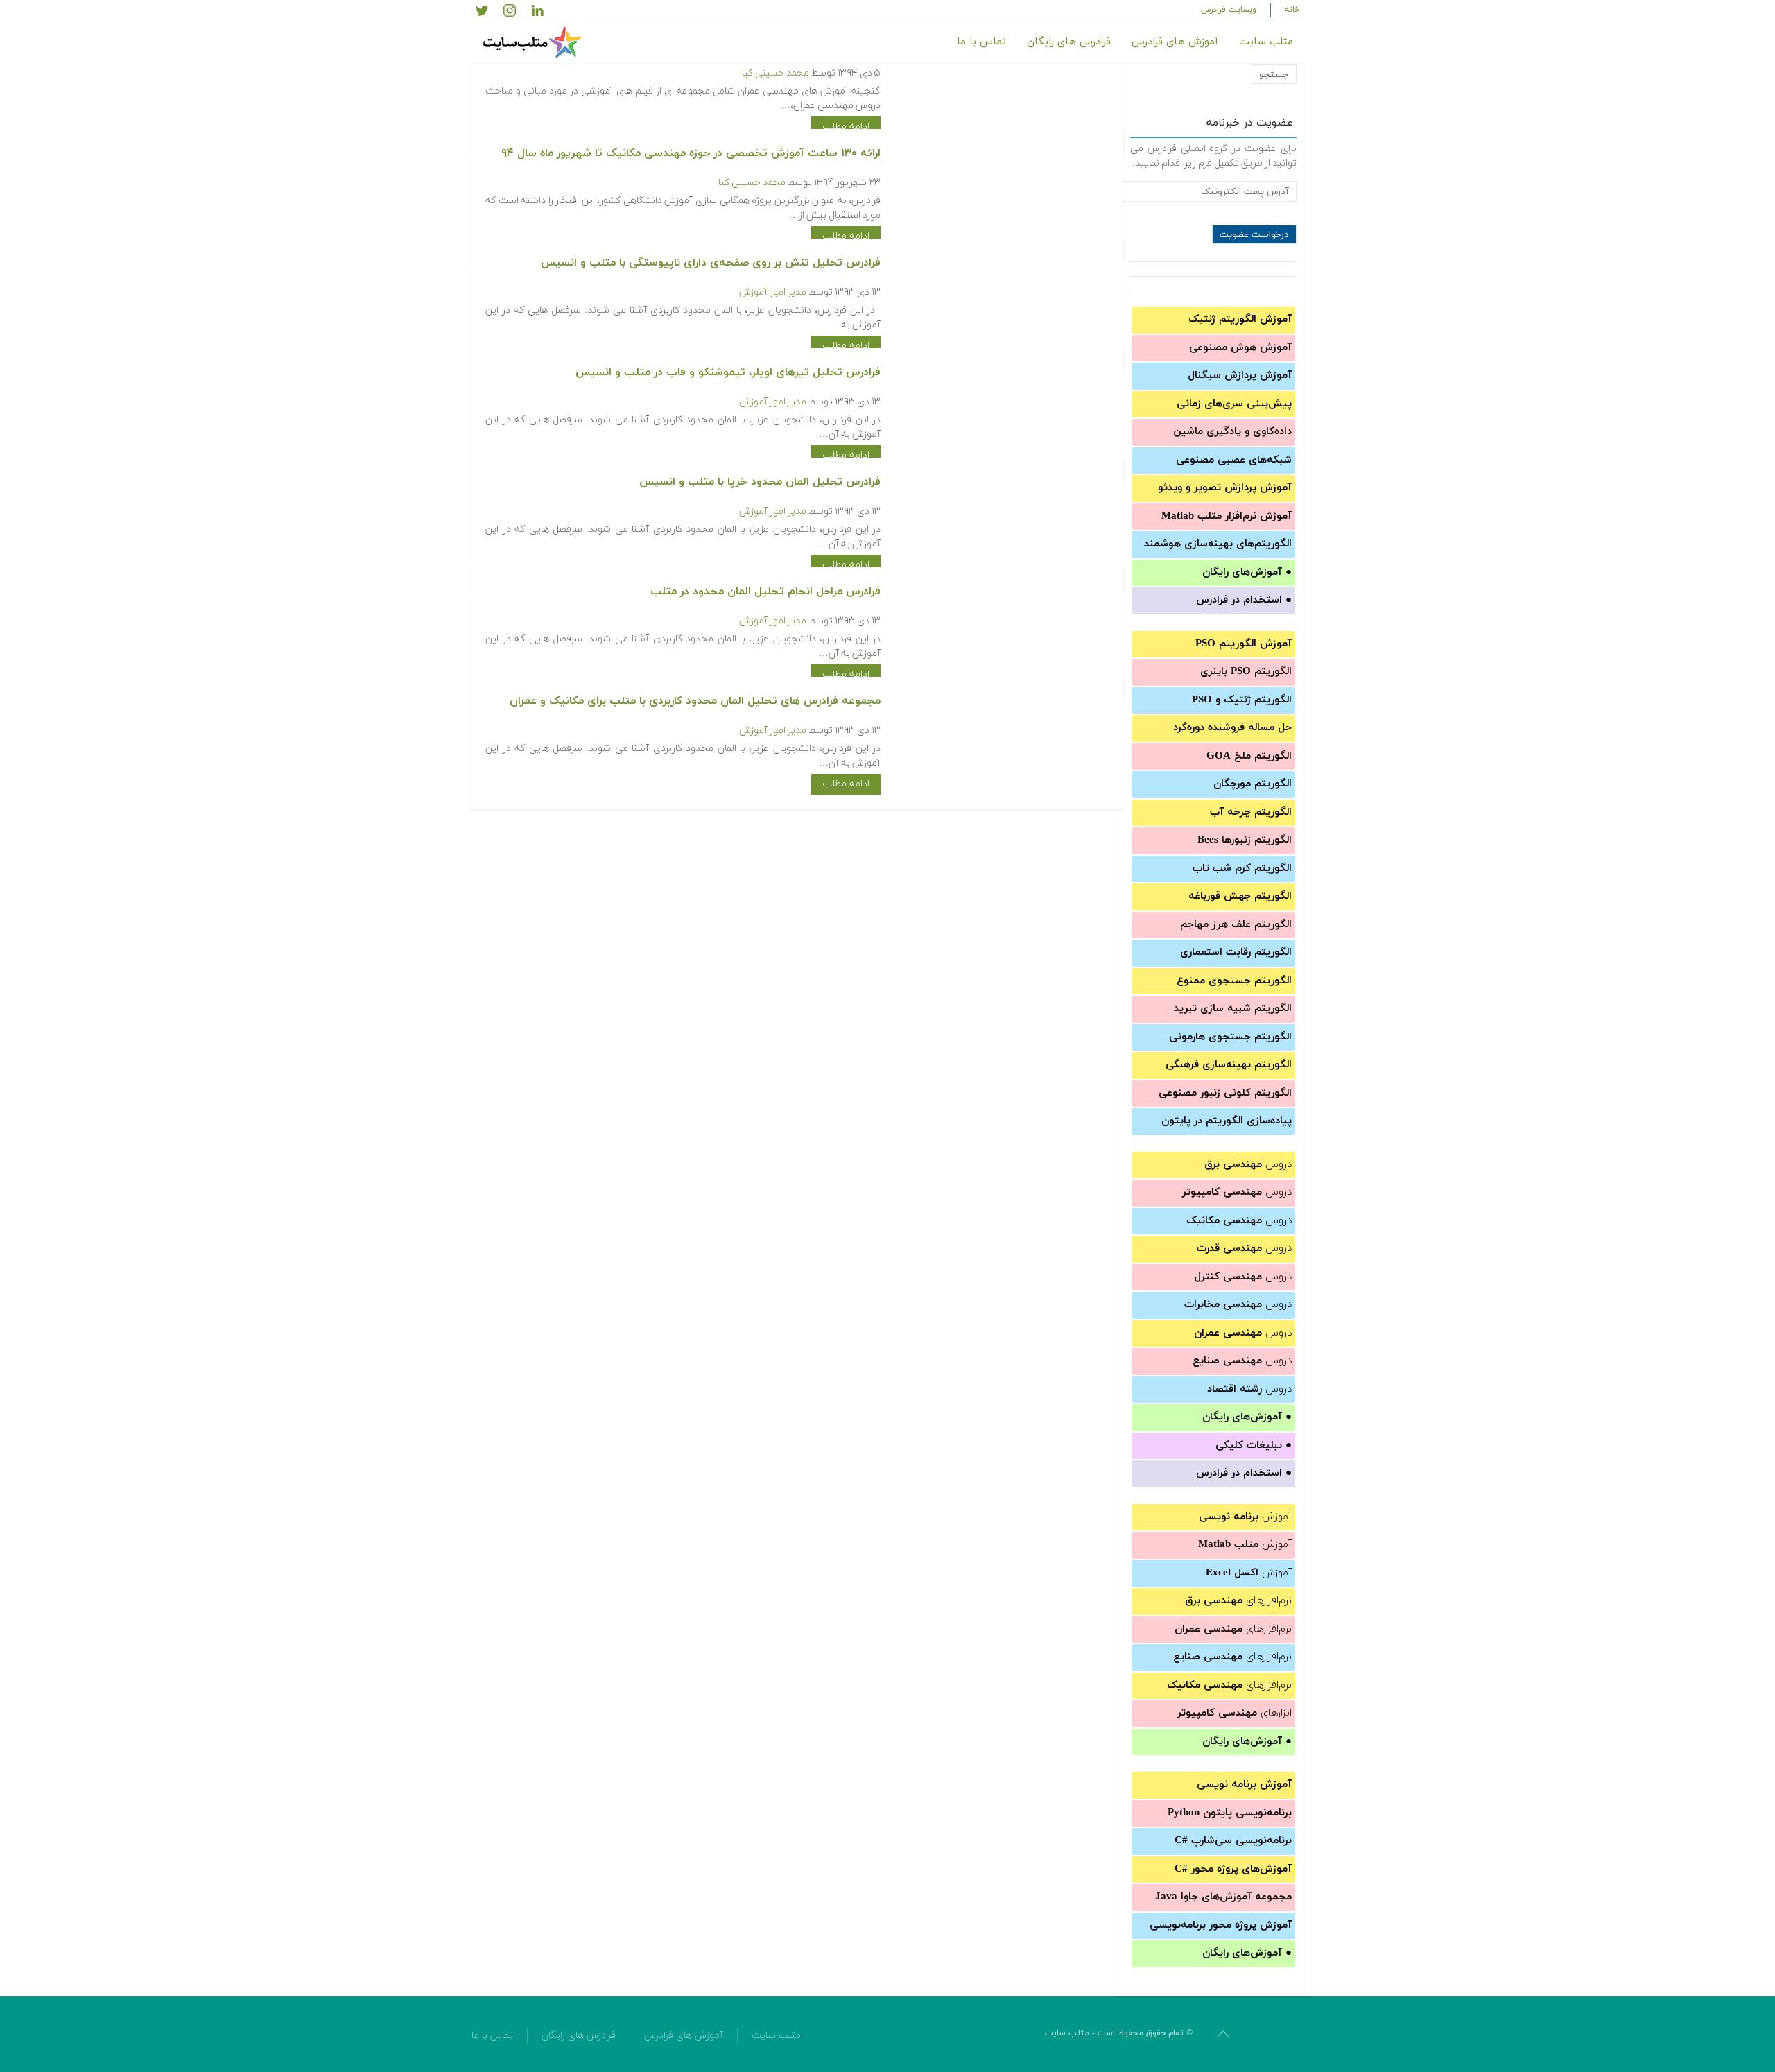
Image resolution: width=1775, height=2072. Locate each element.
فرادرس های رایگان (1069, 42)
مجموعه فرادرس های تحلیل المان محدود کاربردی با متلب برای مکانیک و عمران (695, 701)
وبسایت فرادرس (1229, 10)
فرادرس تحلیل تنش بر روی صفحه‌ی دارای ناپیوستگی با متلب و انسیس (711, 263)
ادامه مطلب (846, 127)
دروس (1248, 1165)
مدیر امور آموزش (773, 292)
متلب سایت (1266, 42)
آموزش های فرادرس (1175, 42)
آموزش (1245, 1517)
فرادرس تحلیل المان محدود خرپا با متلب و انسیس (760, 482)
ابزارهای (1235, 1713)
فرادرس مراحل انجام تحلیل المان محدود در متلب (765, 592)
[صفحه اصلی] (534, 42)
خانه (1292, 10)
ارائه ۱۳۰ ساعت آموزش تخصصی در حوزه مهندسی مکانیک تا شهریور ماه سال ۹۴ (691, 153)
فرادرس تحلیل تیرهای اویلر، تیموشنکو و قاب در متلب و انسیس (728, 372)
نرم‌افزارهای (1238, 1601)
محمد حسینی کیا (776, 73)
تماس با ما (981, 42)
